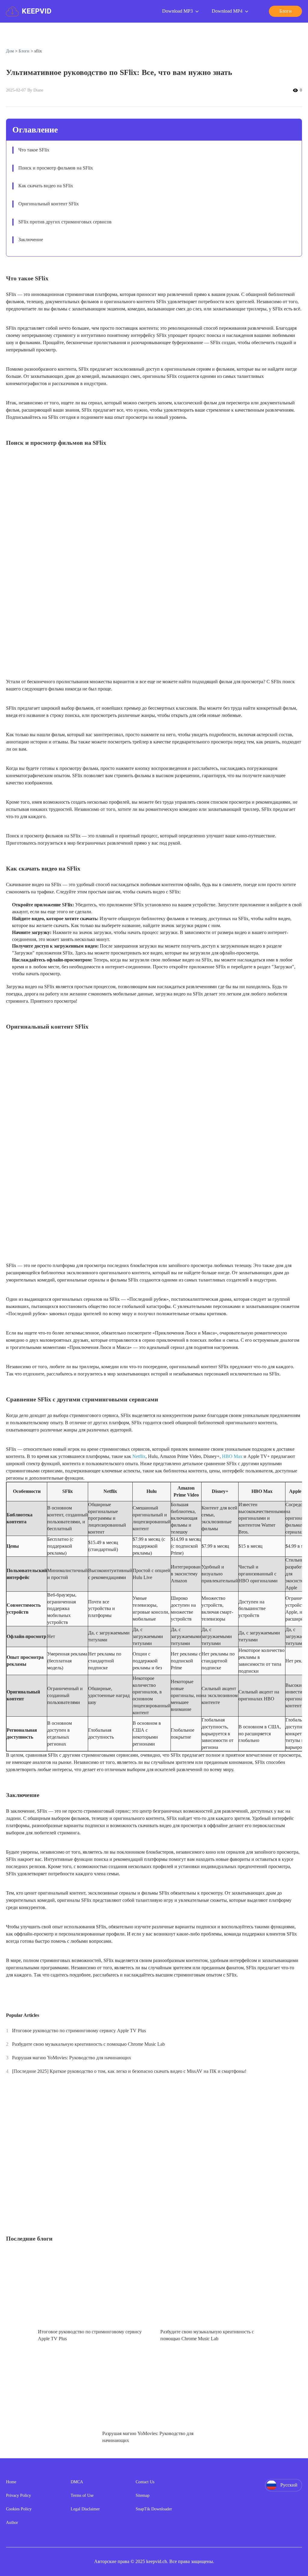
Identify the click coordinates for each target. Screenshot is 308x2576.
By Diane (35, 90)
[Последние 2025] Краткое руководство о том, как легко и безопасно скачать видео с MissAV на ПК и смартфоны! (129, 2071)
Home (11, 2482)
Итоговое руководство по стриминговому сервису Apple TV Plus (79, 2031)
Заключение (31, 240)
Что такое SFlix (34, 150)
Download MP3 (177, 11)
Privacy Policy (18, 2495)
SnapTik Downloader (154, 2509)
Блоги (24, 51)
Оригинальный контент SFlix (49, 204)
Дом (10, 51)
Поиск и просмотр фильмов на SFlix (56, 168)
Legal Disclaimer (85, 2509)
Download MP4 (227, 11)
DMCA (77, 2482)
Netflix (139, 1456)
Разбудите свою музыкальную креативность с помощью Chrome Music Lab (88, 2044)
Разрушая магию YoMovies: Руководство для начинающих (72, 2058)
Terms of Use (82, 2495)
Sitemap (143, 2495)
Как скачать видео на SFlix (46, 186)
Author (12, 2523)
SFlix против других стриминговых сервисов (65, 222)
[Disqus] (154, 2157)
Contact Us (145, 2482)
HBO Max (232, 1456)
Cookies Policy (19, 2509)
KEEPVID (37, 11)
